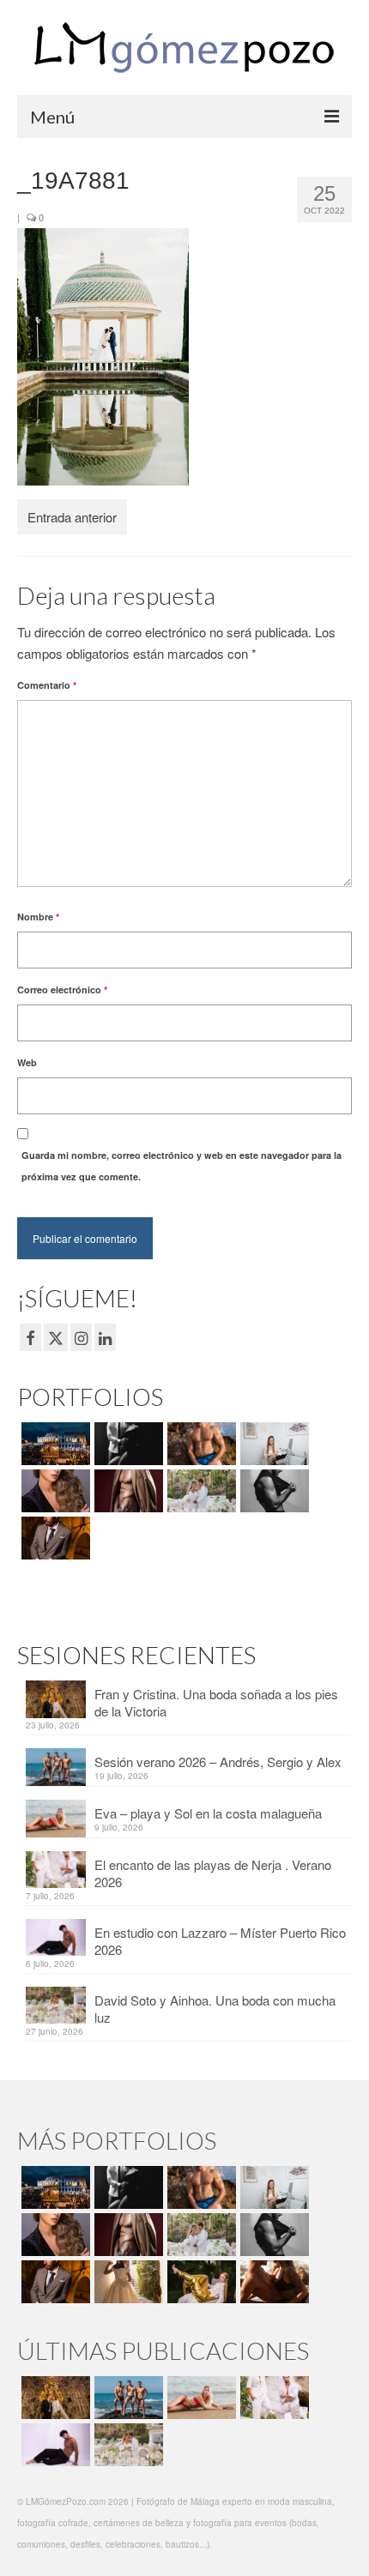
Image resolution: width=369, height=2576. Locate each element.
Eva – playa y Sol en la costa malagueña (208, 1813)
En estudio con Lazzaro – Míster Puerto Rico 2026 (220, 1941)
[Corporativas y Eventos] (272, 1444)
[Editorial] (200, 2282)
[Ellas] (54, 1491)
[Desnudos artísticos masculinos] (127, 1491)
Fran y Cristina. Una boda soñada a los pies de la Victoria (216, 1702)
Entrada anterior (72, 517)
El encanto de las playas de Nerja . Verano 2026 (213, 1873)
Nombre (38, 917)
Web (27, 1062)
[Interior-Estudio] (272, 1491)
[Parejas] (272, 2282)
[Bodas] (200, 1491)
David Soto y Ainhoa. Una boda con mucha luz (215, 2009)
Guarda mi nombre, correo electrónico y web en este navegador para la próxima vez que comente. (181, 1166)
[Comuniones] (127, 2282)
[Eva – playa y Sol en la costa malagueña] (200, 2398)
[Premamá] (127, 1444)
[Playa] (200, 1444)
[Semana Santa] (54, 1444)
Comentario (47, 685)
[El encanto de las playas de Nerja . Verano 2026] (272, 2398)
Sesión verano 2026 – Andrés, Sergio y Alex (218, 1762)
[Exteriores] (54, 1538)
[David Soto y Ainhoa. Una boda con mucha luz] (127, 2445)
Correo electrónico (62, 989)
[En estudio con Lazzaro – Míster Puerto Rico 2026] (54, 2445)
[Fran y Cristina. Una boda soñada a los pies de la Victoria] (54, 2398)
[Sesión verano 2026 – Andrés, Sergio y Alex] (127, 2398)
